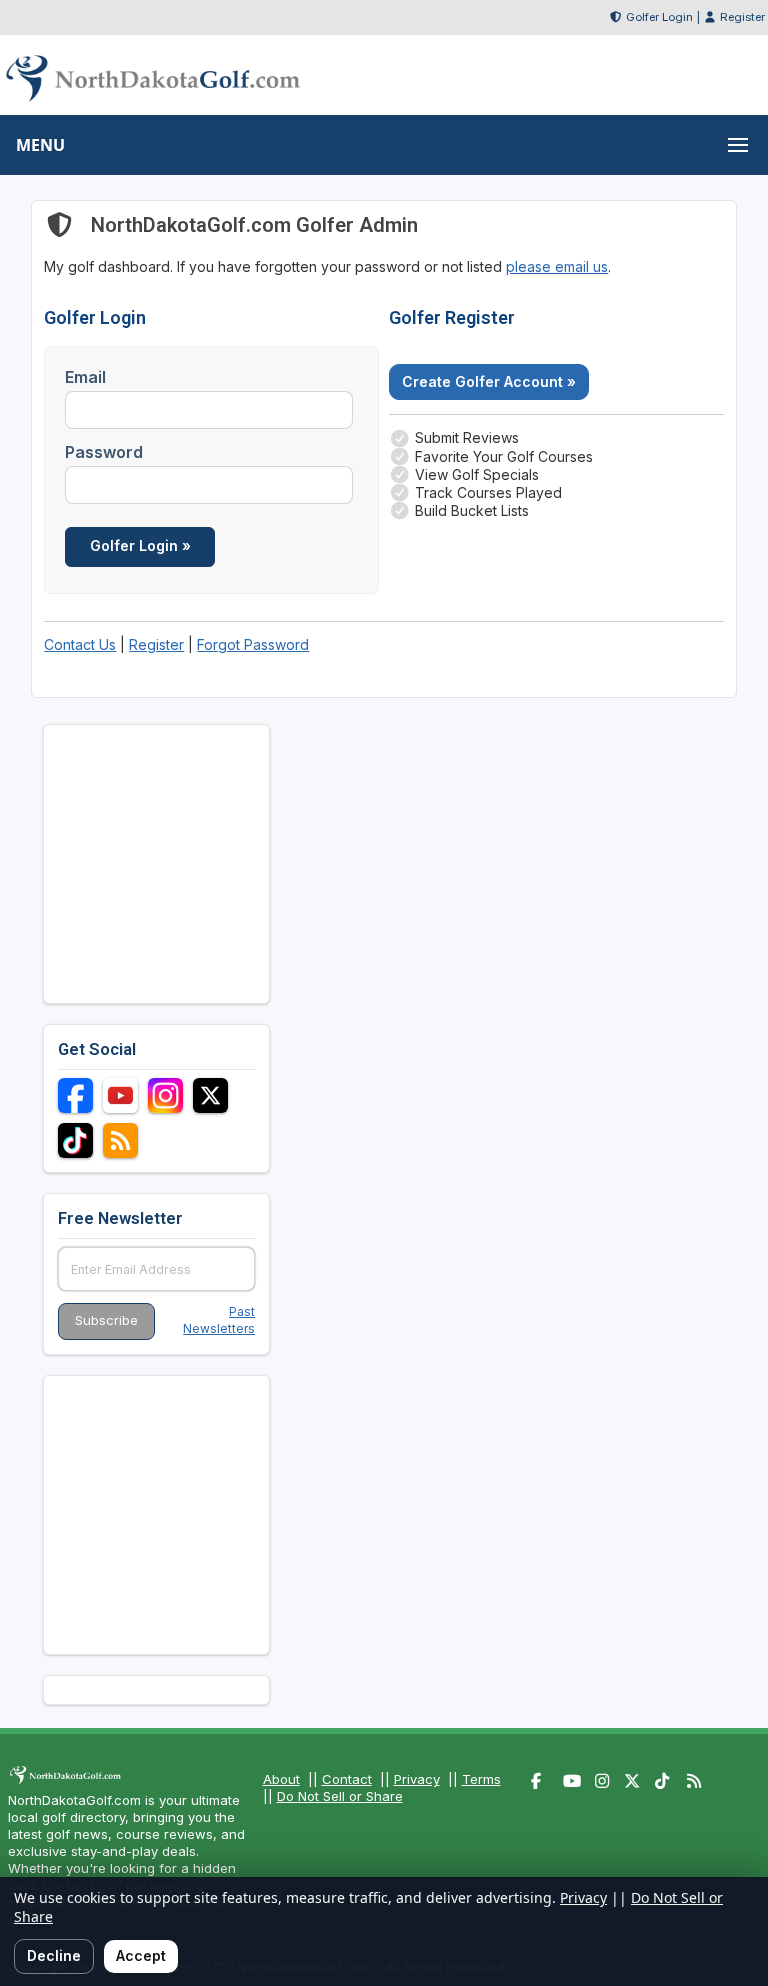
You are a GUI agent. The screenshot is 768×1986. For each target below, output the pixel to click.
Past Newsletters (219, 1320)
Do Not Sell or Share (340, 1796)
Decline (54, 1955)
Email (85, 377)
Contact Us (80, 644)
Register (742, 17)
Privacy (417, 1779)
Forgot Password (253, 644)
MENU (40, 145)
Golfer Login (659, 17)
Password (104, 452)
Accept (141, 1955)
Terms (481, 1779)
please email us (557, 266)
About (281, 1779)
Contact (347, 1779)
